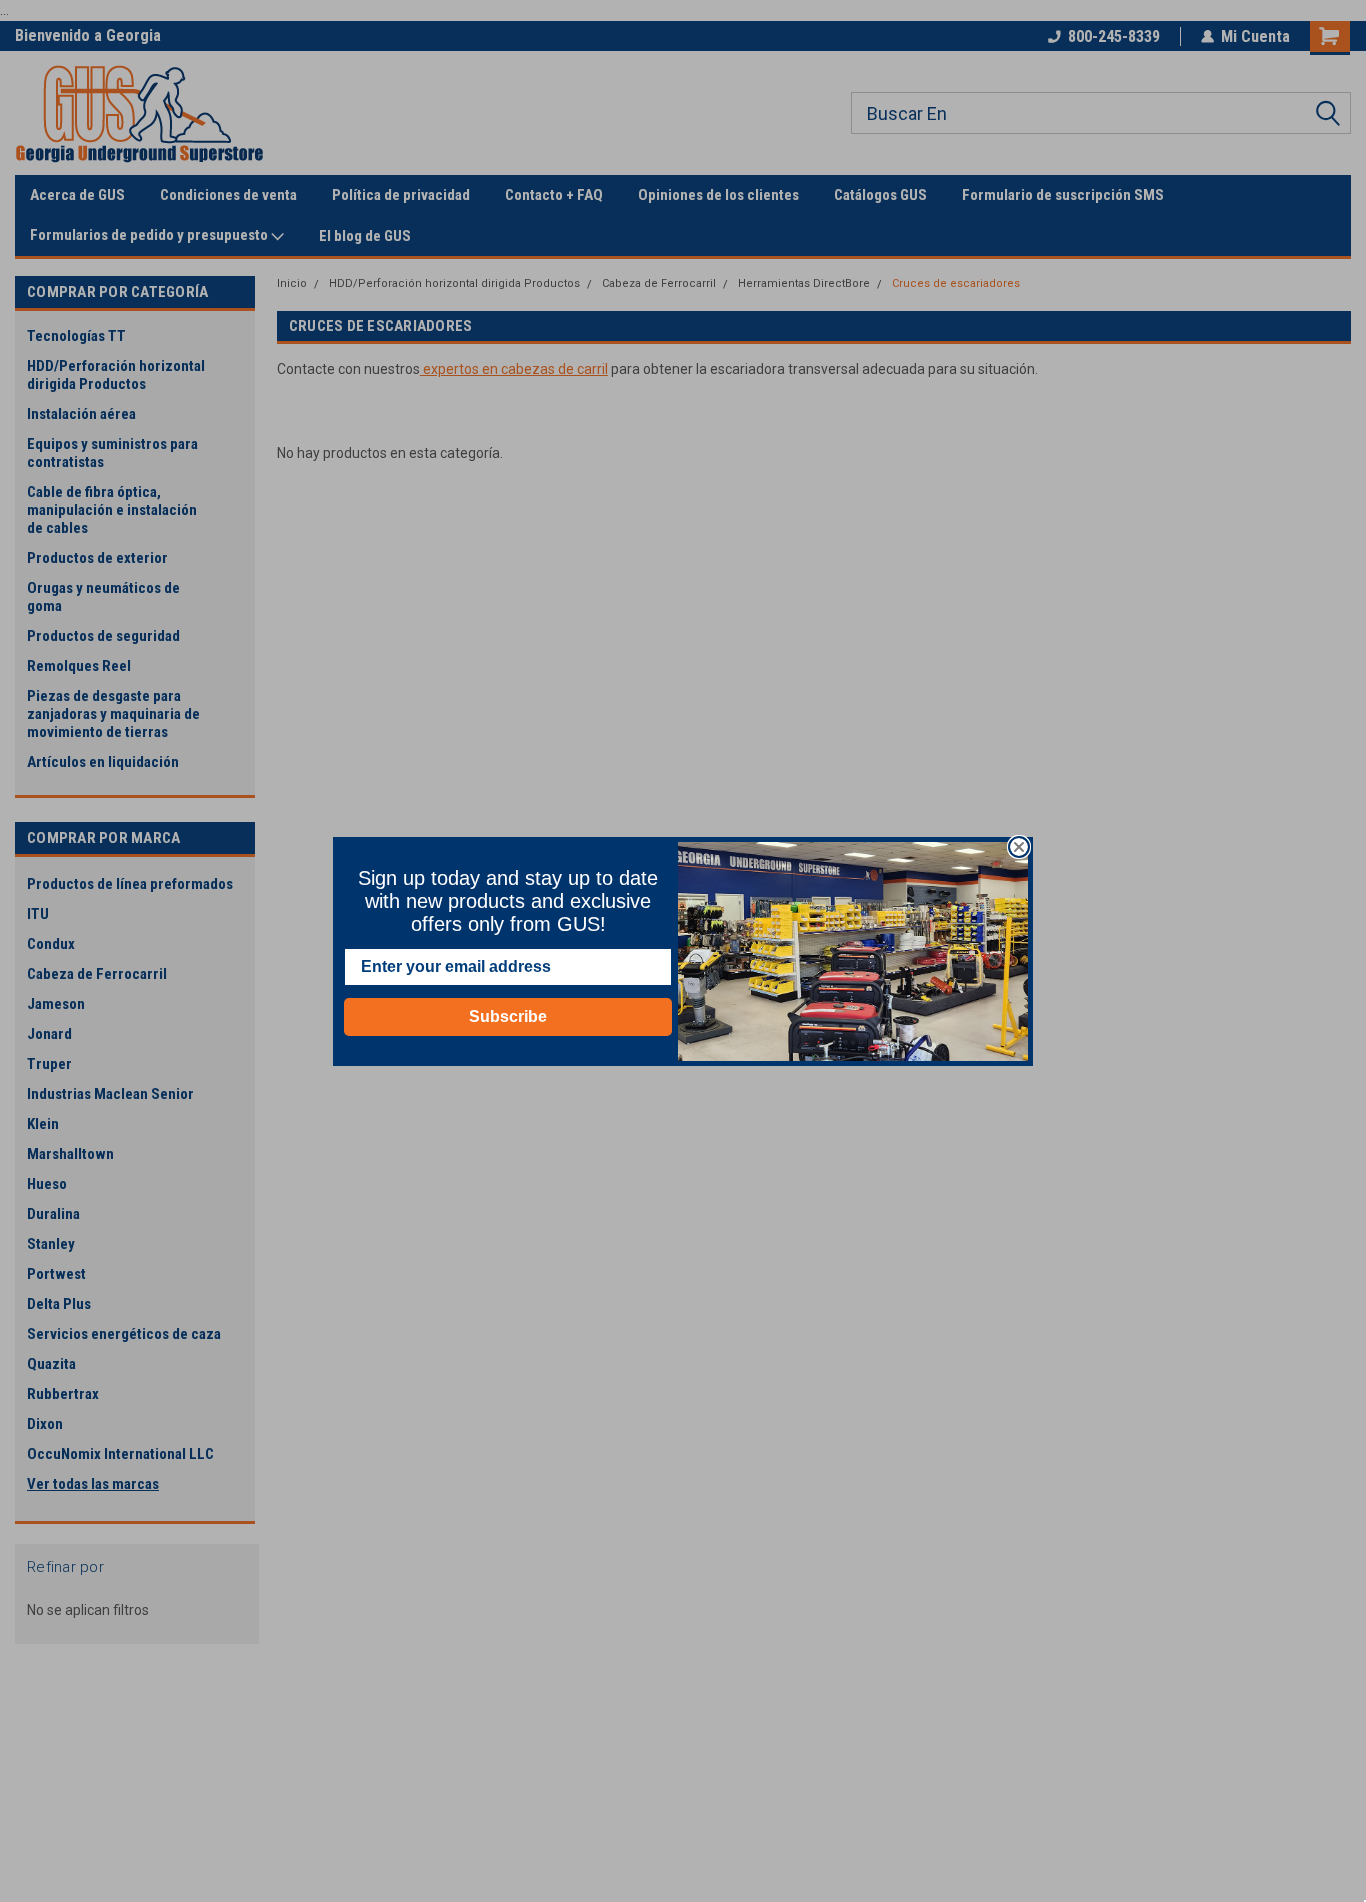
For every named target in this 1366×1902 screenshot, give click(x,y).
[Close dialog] (1019, 847)
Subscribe (508, 1016)
